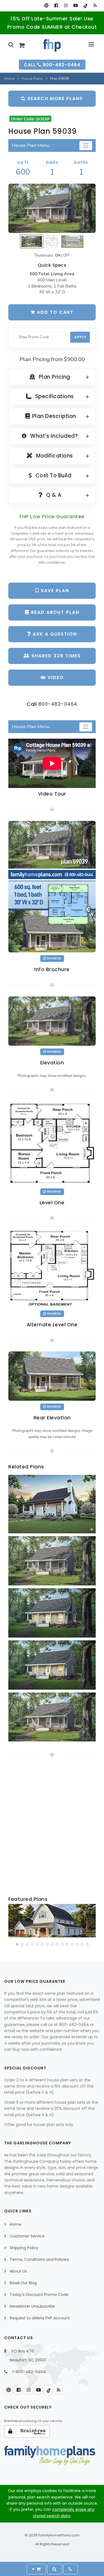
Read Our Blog (23, 2283)
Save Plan (54, 591)
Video (55, 678)
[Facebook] (56, 6)
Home (9, 79)
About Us (18, 2271)
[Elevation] (52, 208)
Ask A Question (54, 634)
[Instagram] (66, 6)
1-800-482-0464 (29, 2372)
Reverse (54, 958)
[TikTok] (85, 6)
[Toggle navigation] (86, 146)
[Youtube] (76, 6)
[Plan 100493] (52, 1921)
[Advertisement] (52, 1827)
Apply (80, 337)
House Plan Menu (31, 145)
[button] (17, 1944)
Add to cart (54, 312)
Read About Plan (54, 612)
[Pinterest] (46, 6)
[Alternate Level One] (52, 1268)
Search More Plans (54, 98)
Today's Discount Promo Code (39, 2295)
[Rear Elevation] (52, 1376)
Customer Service (27, 2236)
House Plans (32, 79)
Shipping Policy (24, 2248)
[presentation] (13, 1922)
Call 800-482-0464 (52, 65)
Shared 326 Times (55, 656)
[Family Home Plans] (52, 45)
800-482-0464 (58, 704)
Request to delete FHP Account (40, 2318)
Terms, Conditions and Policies (39, 2259)
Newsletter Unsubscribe (32, 2306)
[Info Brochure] (52, 886)
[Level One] (52, 1143)
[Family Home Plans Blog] (95, 6)
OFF (66, 256)
